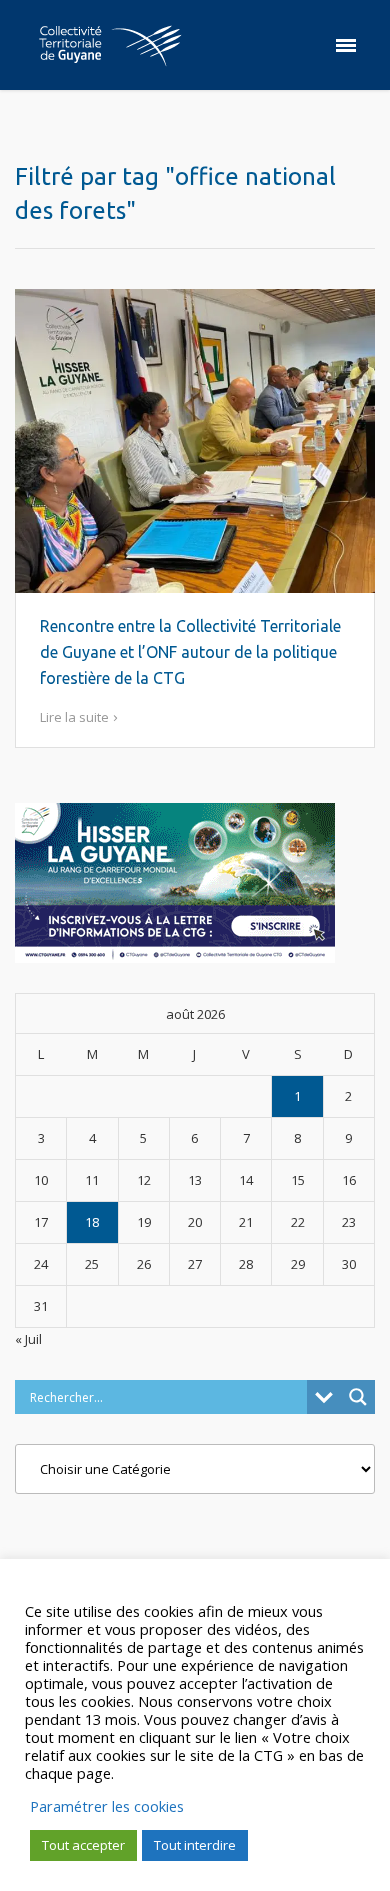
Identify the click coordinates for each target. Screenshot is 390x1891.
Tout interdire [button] (195, 1845)
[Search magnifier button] (358, 1397)
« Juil (28, 1339)
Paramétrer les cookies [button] (107, 1806)
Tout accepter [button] (83, 1845)
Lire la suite (74, 717)
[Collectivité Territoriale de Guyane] (110, 45)
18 (92, 1222)
